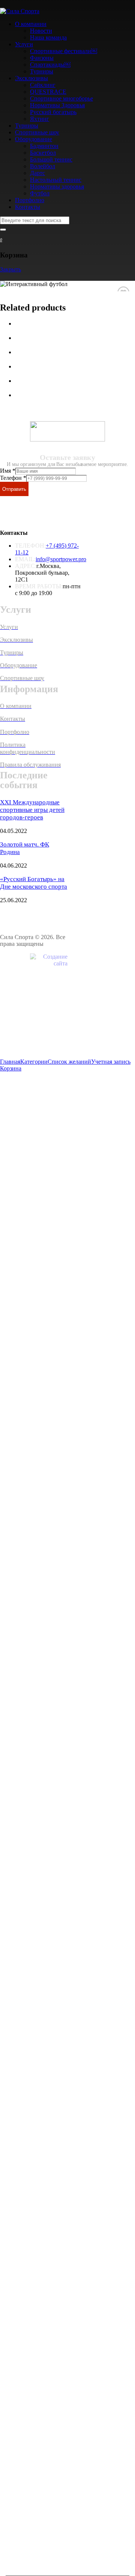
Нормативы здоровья (57, 187)
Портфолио (30, 200)
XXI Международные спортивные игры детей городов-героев (32, 810)
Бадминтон (44, 146)
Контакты (28, 207)
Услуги (24, 44)
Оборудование (34, 139)
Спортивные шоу (37, 132)
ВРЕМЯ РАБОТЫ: (39, 586)
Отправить (14, 489)
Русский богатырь (53, 112)
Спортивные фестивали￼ (64, 51)
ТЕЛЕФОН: (30, 546)
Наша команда (48, 37)
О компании (31, 24)
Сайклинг (43, 85)
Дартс (37, 173)
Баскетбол (43, 153)
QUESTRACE (48, 92)
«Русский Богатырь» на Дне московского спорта (34, 883)
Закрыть (10, 269)
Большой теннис (51, 159)
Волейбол (43, 166)
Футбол (40, 193)
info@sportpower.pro (61, 559)
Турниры (42, 71)
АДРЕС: (26, 566)
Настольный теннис (56, 180)
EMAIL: (25, 559)
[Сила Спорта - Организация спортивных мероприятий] (20, 11)
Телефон (13, 478)
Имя (8, 471)
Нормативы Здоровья (57, 105)
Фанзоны (42, 58)
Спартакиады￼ (50, 65)
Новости (41, 31)
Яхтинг (40, 119)
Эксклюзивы (31, 78)
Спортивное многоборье (61, 98)
